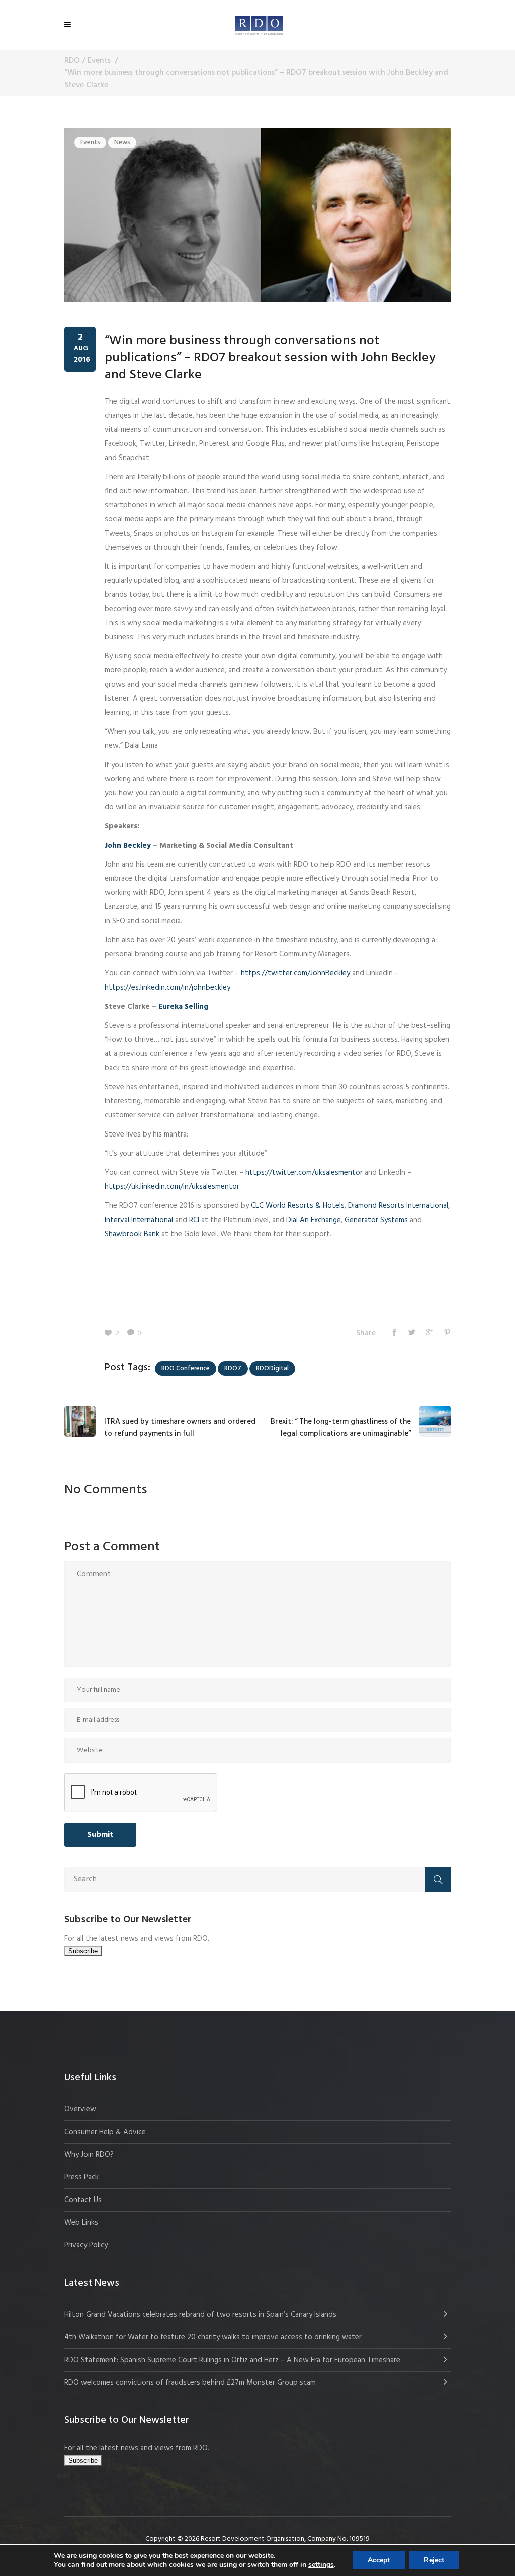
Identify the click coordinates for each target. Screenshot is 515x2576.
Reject (434, 2560)
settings (321, 2565)
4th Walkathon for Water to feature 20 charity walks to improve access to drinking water (213, 2337)
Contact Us (83, 2200)
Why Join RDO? (89, 2155)
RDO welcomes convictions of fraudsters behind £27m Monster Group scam (190, 2383)
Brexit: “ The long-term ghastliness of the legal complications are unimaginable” (341, 1428)
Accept (379, 2560)
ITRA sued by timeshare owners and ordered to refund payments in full (180, 1428)
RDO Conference (186, 1368)
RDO (72, 61)
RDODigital (272, 1368)
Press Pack (81, 2177)
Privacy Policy (86, 2245)
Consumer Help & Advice (105, 2132)
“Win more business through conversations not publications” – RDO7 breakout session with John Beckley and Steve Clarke (270, 358)
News (122, 143)
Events (99, 61)
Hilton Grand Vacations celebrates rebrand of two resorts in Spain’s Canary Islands (201, 2315)
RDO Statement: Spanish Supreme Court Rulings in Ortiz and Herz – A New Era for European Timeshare (232, 2360)
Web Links (81, 2223)
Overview (80, 2109)
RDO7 (233, 1368)
